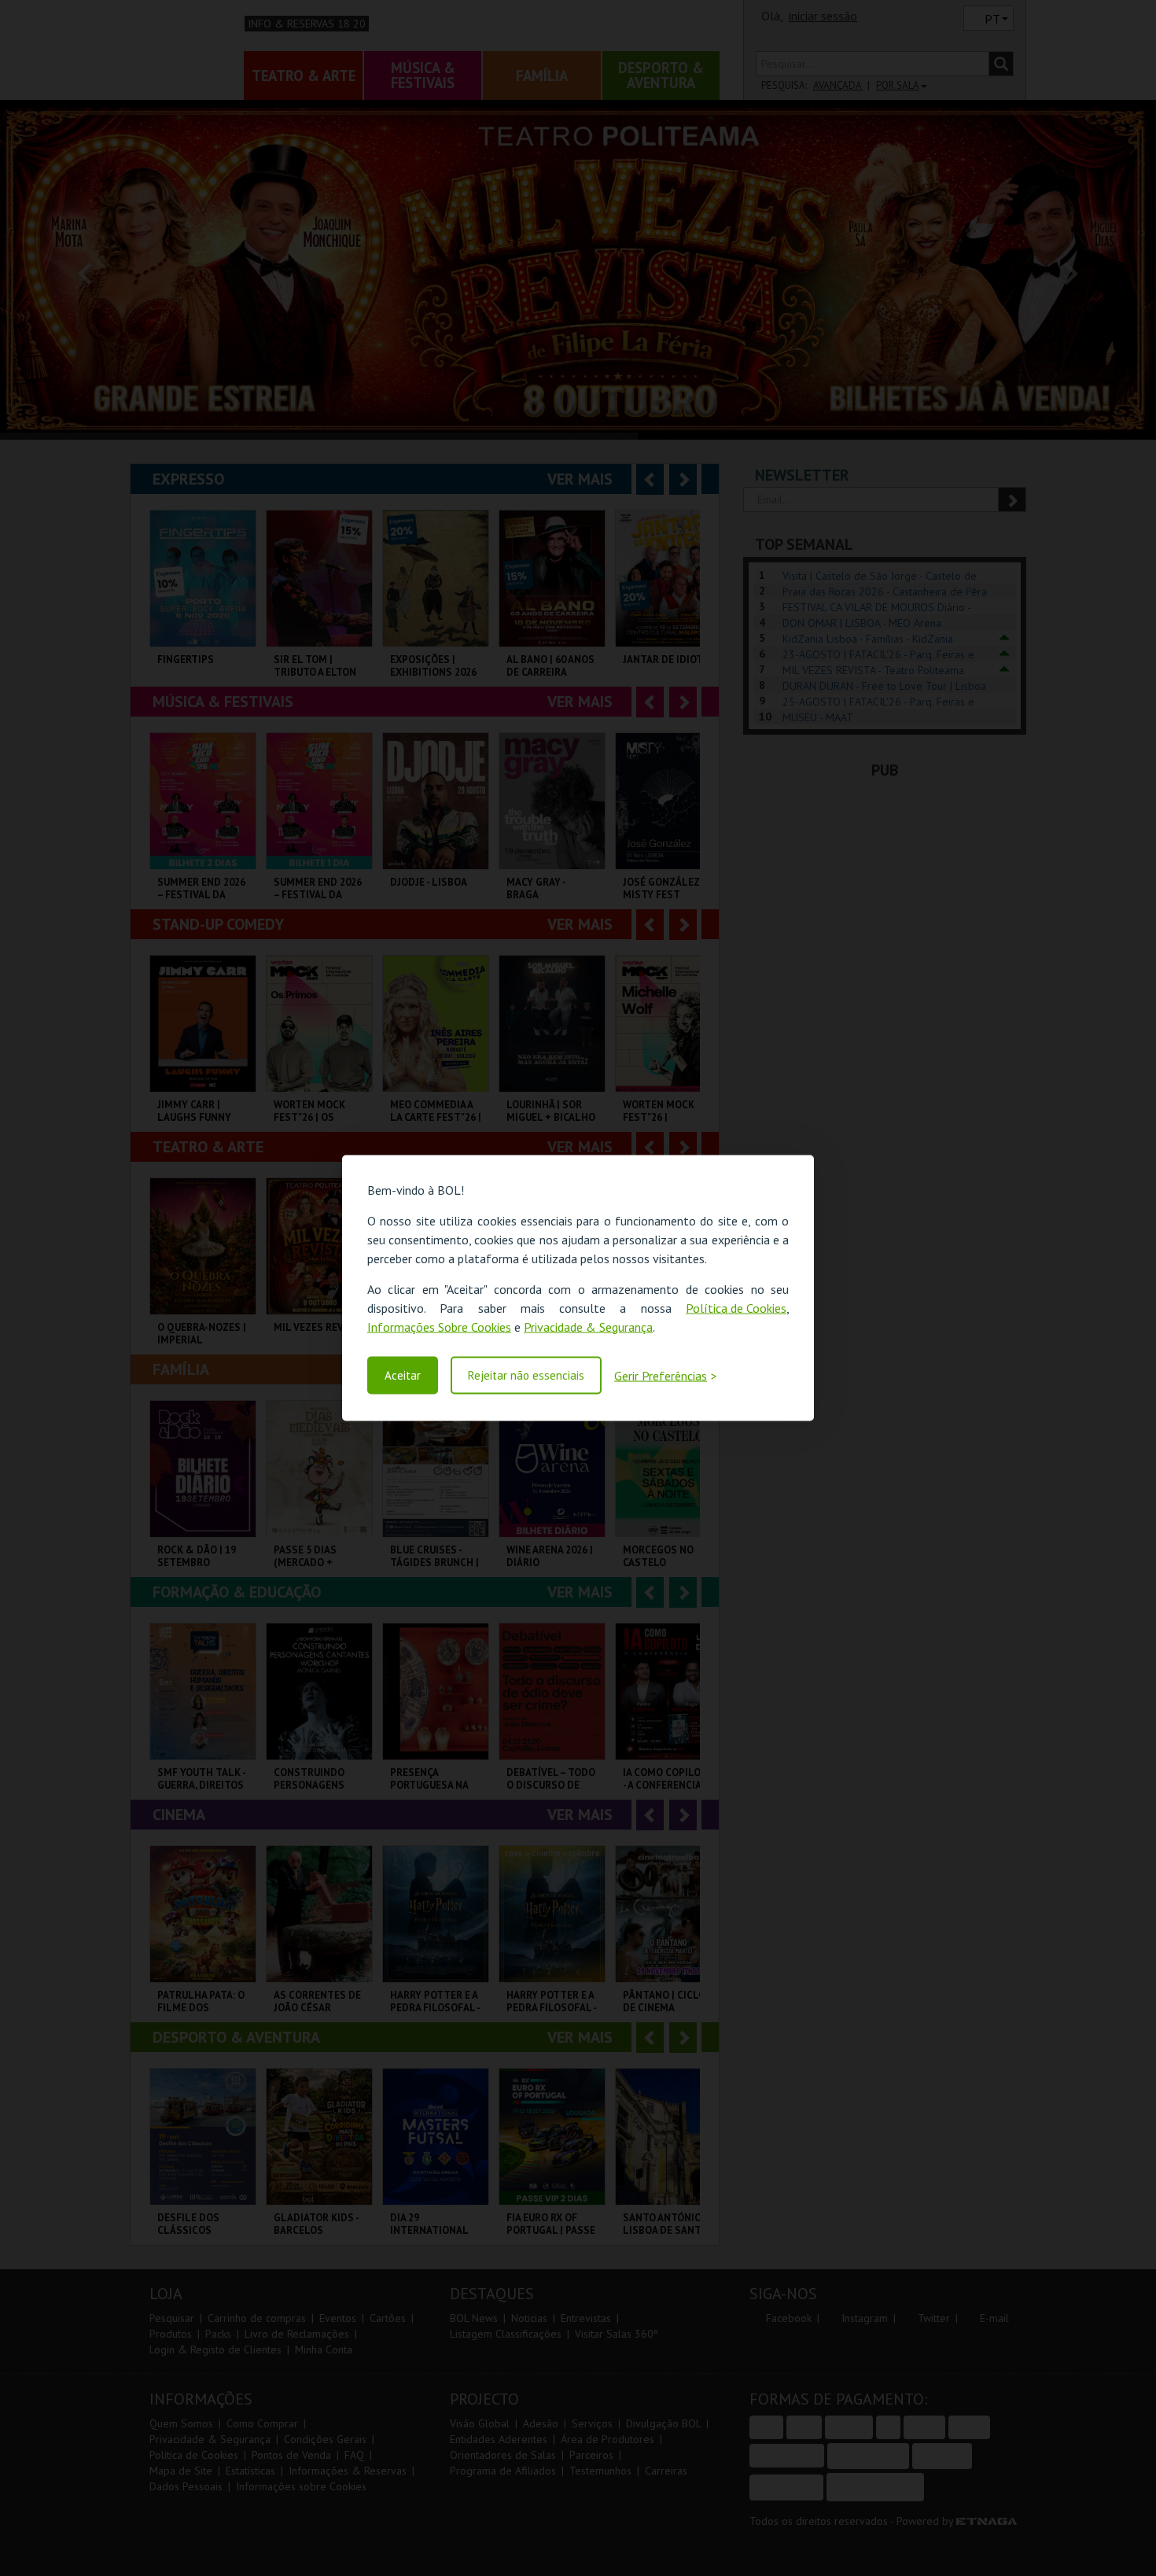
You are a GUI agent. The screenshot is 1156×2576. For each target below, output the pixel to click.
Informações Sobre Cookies (439, 1326)
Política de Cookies (736, 1307)
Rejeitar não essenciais (526, 1375)
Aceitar (403, 1375)
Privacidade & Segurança (588, 1326)
